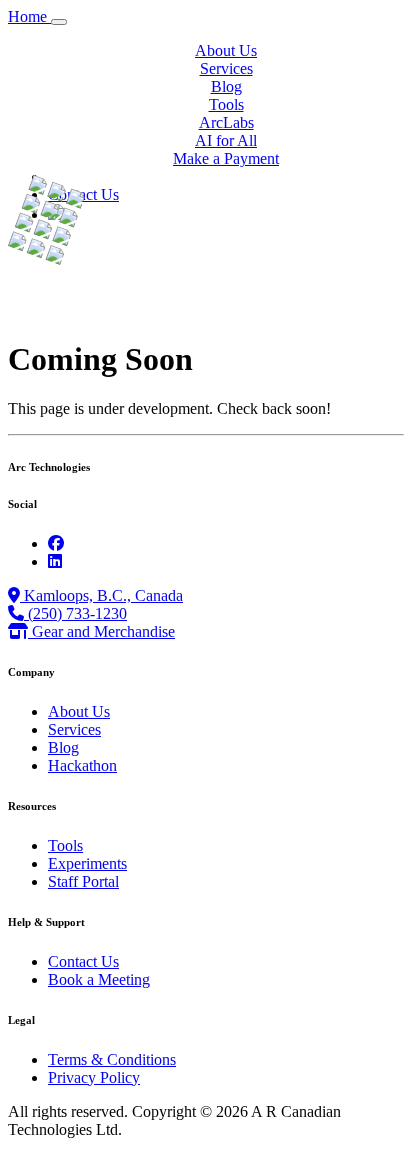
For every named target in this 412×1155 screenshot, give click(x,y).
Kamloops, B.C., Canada (101, 595)
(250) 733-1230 (75, 613)
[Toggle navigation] (59, 22)
